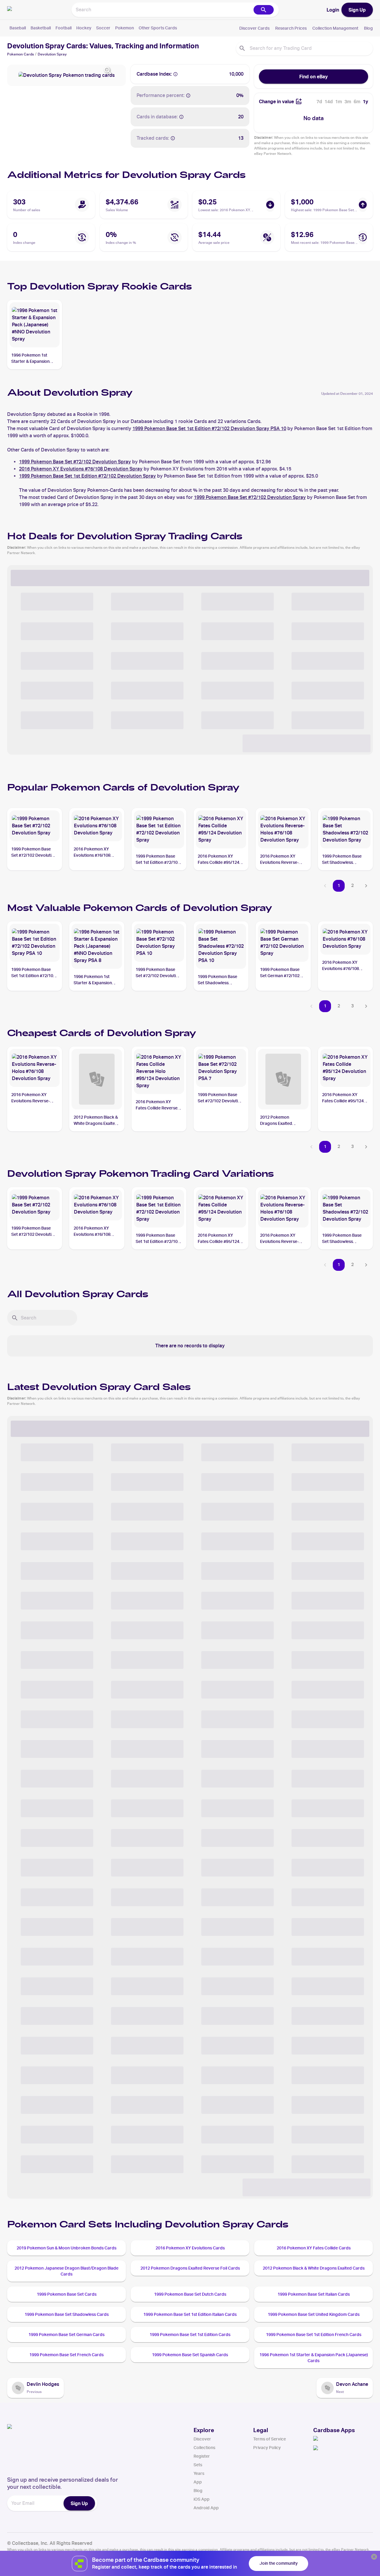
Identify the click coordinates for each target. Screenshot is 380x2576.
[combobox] (162, 10)
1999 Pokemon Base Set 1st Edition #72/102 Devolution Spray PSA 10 (209, 428)
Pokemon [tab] (125, 28)
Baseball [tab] (18, 28)
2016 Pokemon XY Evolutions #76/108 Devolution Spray (81, 469)
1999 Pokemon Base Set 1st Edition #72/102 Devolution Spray (87, 476)
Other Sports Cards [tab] (158, 28)
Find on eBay (313, 77)
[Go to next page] (366, 886)
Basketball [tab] (41, 28)
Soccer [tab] (103, 28)
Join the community (279, 2563)
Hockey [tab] (84, 28)
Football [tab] (64, 28)
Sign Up (357, 10)
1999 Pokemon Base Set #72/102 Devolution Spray (75, 462)
